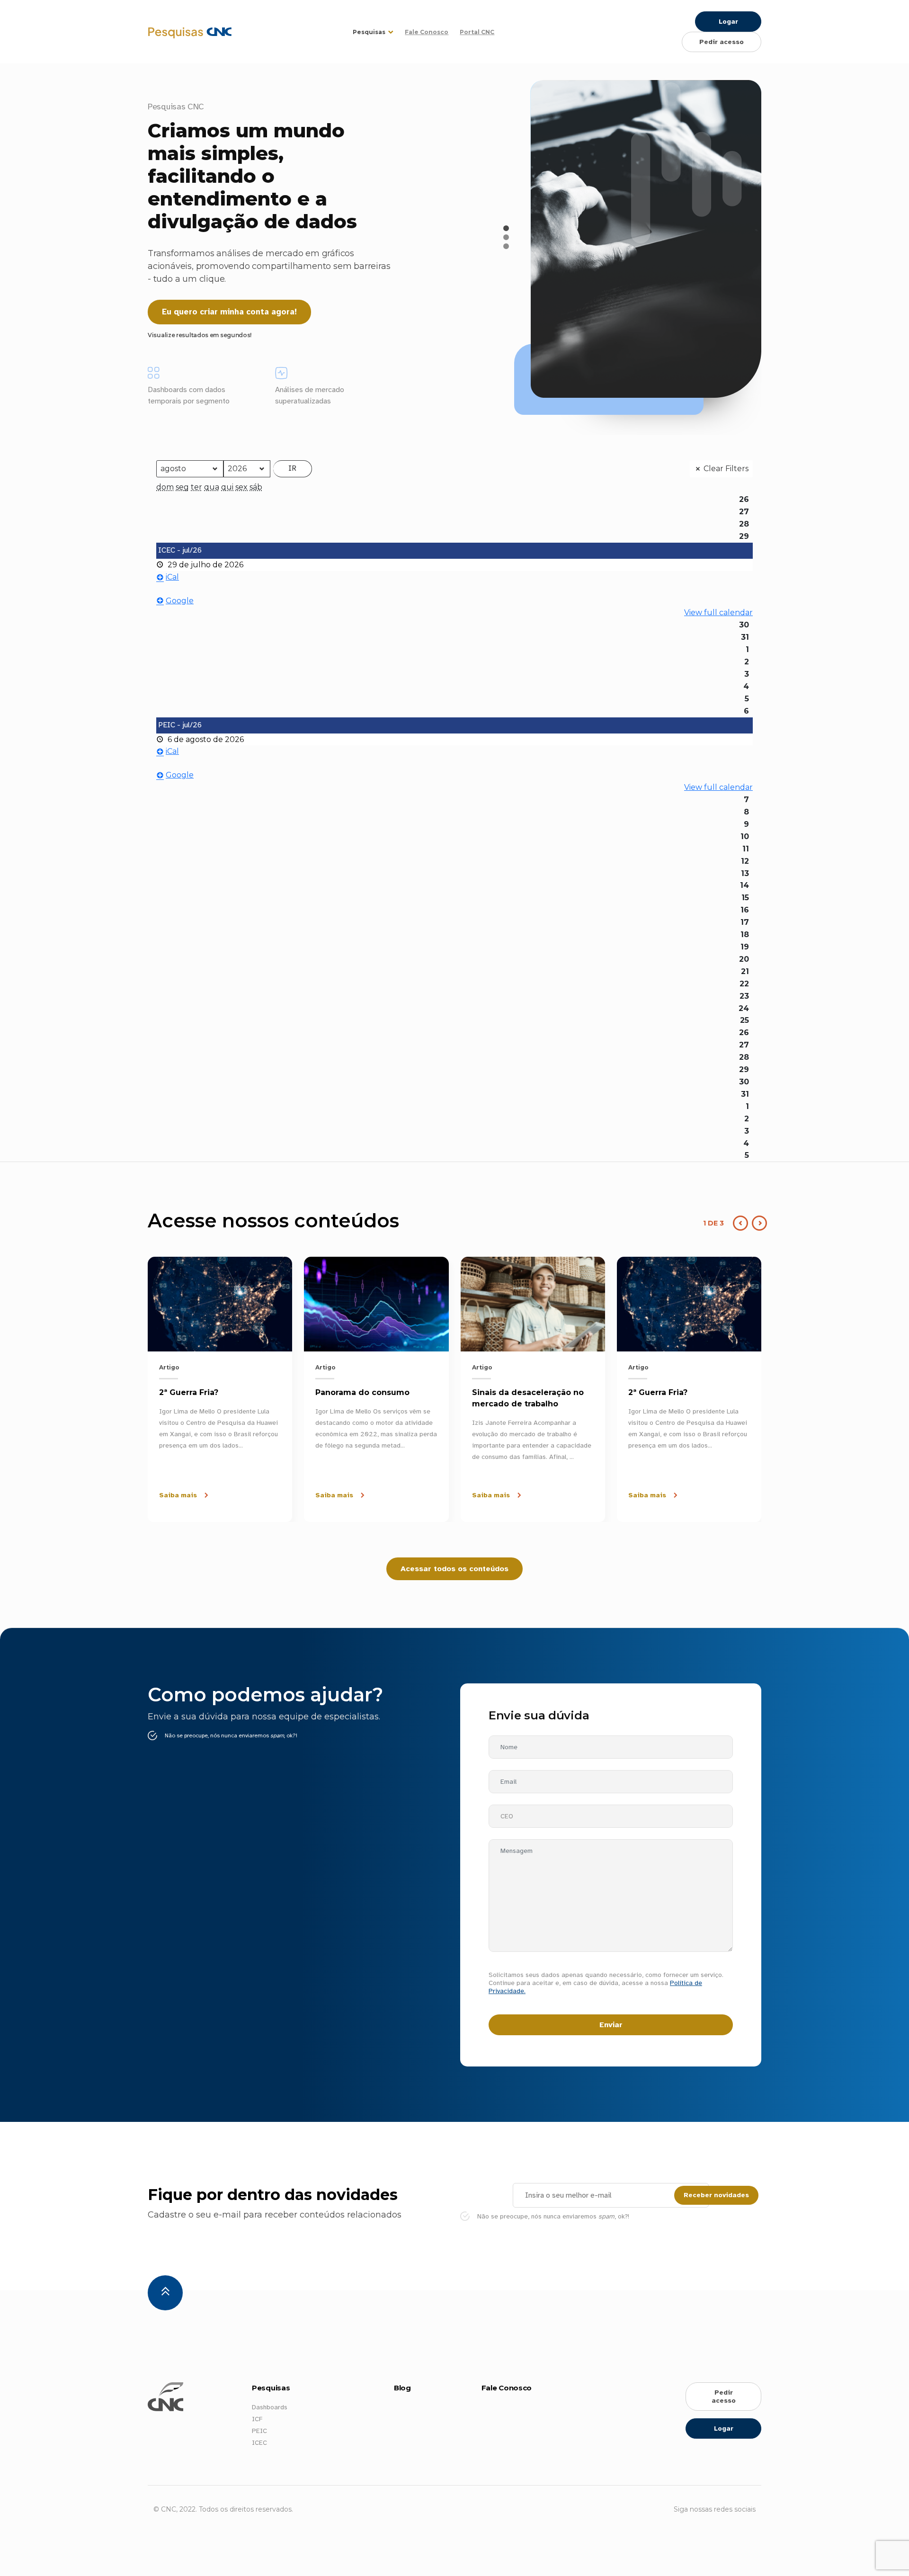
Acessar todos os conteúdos (454, 1569)
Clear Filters (726, 469)
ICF (257, 2419)
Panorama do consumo (362, 1392)
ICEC (259, 2443)
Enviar (611, 2025)
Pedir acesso (722, 42)
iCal (172, 577)
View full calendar (718, 613)
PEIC (259, 2431)
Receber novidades (716, 2195)
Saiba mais (178, 1495)
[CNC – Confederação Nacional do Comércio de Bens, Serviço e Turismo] (151, 32)
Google (180, 601)
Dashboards (270, 2407)
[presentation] (757, 1223)
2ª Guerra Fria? (189, 1392)
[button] (506, 228)
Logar (728, 22)
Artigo (169, 1367)
